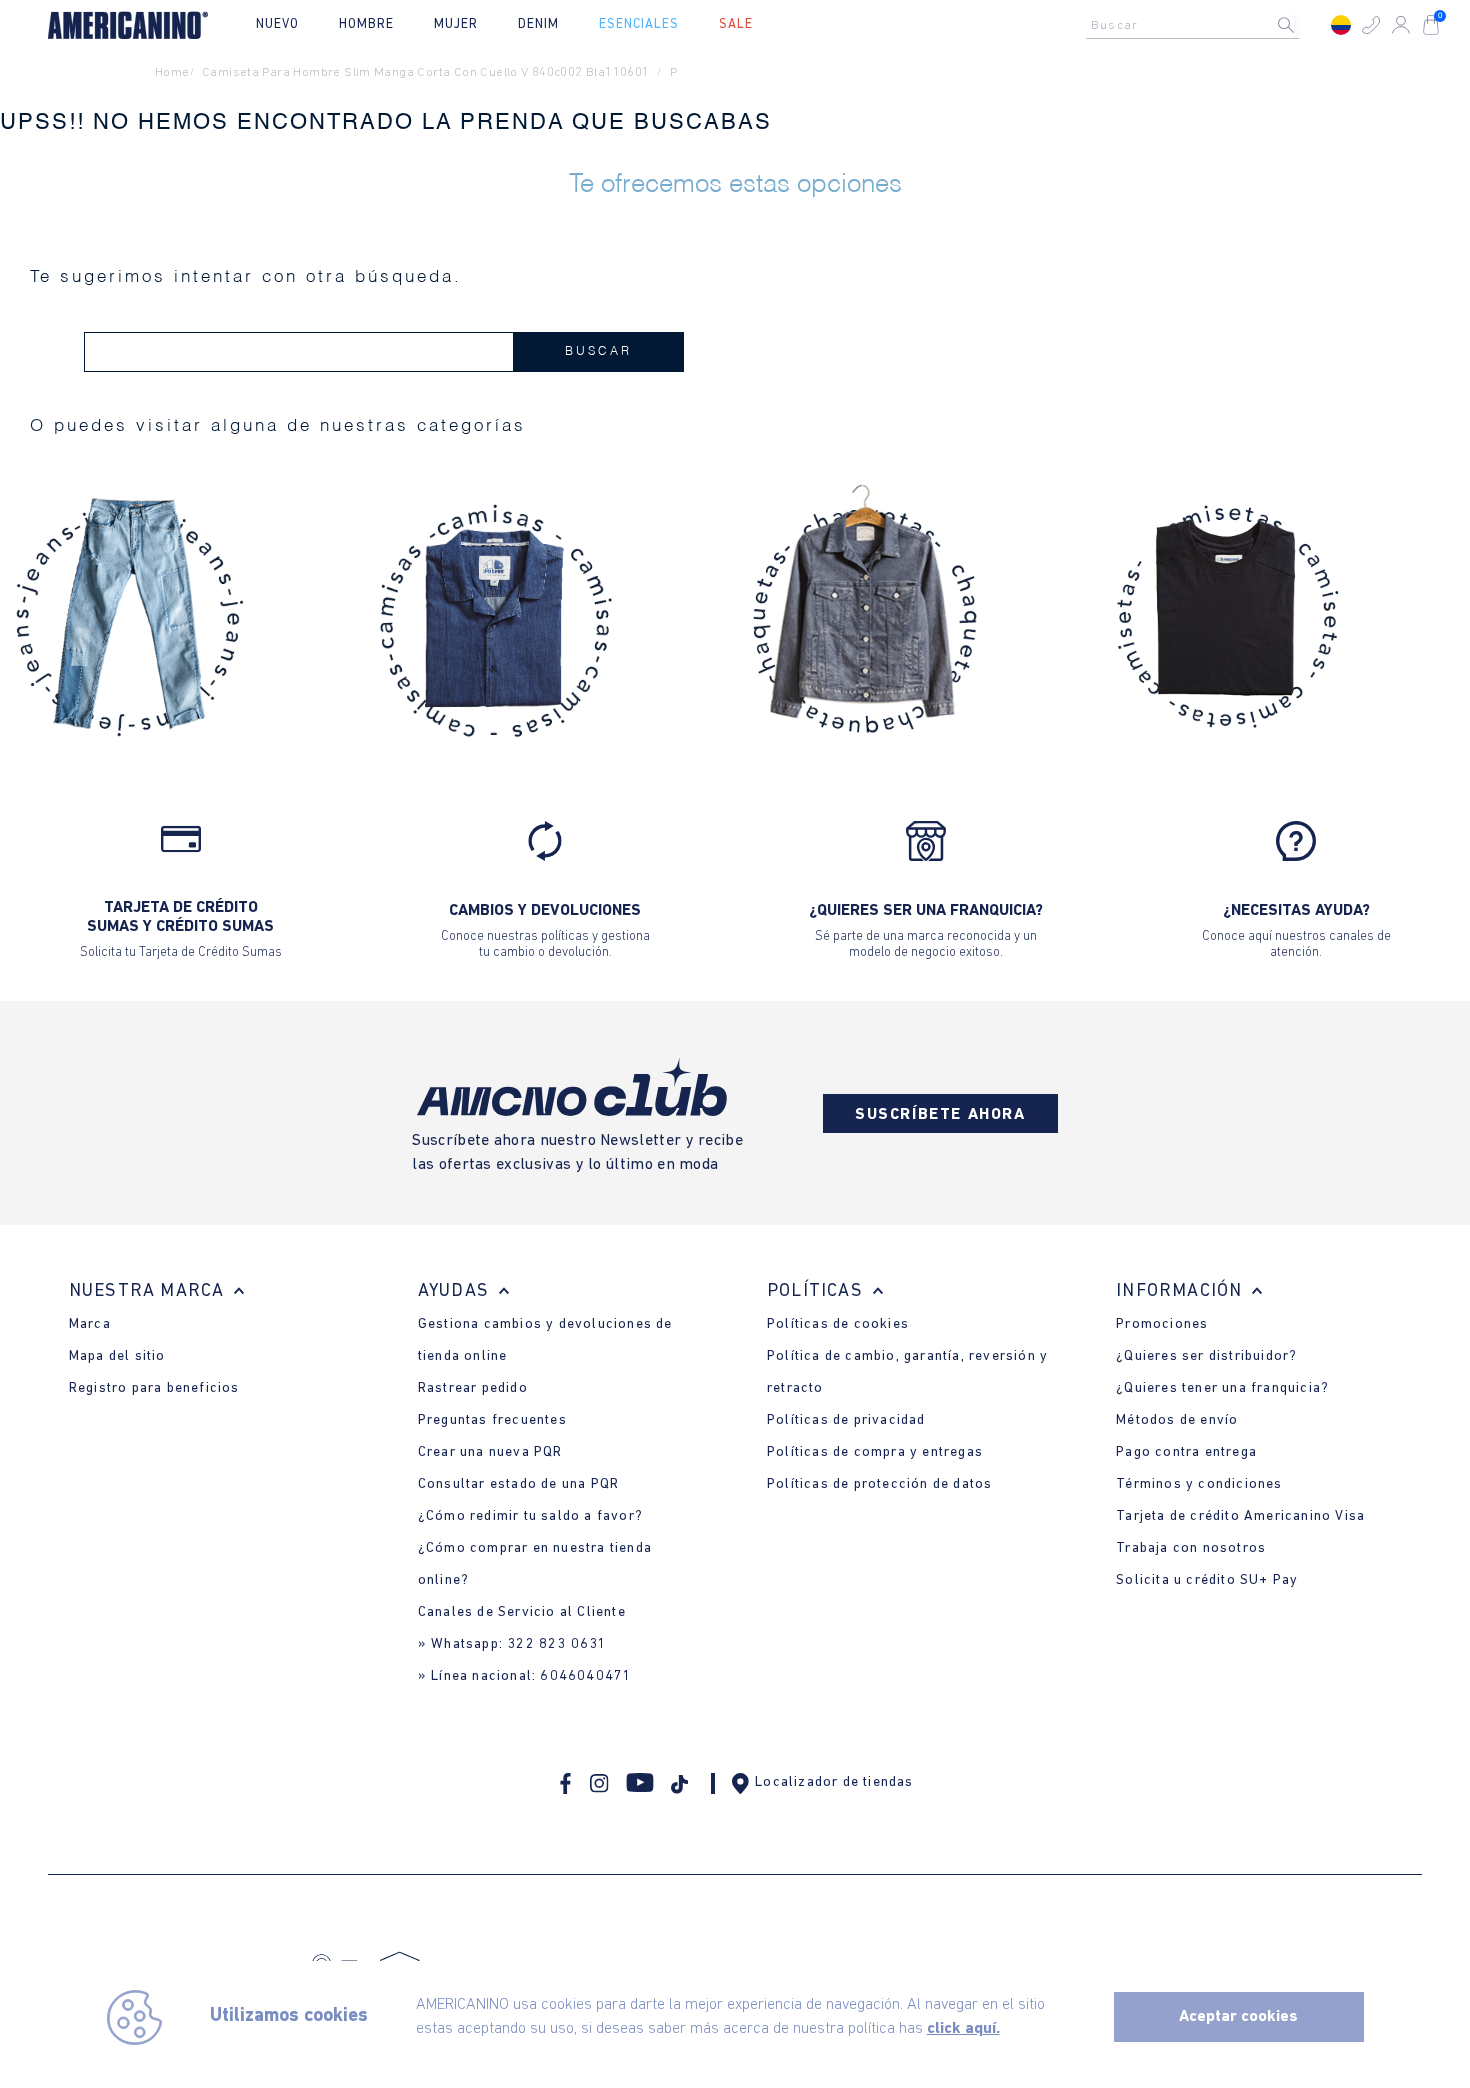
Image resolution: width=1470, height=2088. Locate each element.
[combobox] (1198, 25)
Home (172, 72)
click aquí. (963, 2029)
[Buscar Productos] (1302, 25)
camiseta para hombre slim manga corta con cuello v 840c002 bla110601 (426, 72)
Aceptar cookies (1238, 2017)
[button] (1371, 25)
